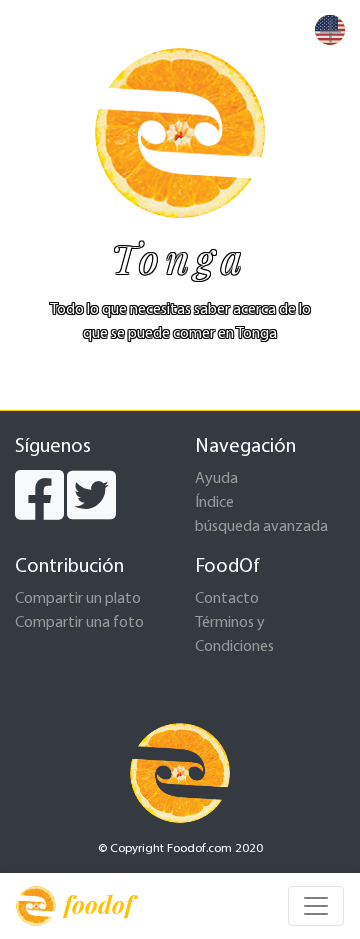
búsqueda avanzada (261, 527)
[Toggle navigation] (316, 906)
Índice (214, 503)
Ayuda (216, 479)
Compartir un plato (78, 599)
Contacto (227, 599)
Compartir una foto (79, 623)
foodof (98, 904)
